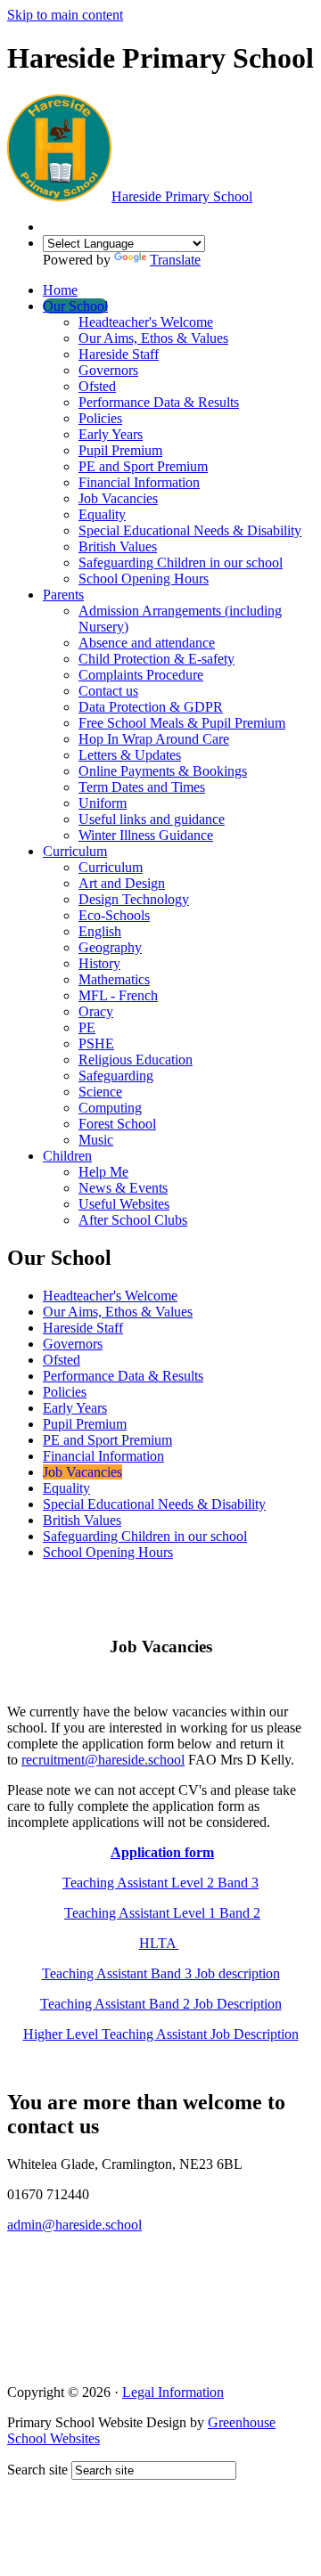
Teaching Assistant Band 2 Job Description (161, 2004)
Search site (37, 2470)
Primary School (182, 196)
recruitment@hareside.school (103, 1760)
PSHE (96, 1043)
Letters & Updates (130, 755)
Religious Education (136, 1060)
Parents (63, 595)
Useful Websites (124, 1204)
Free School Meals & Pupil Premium (182, 723)
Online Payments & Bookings (163, 771)
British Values (118, 546)
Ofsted (97, 386)
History (99, 963)
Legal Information (173, 2392)
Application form (162, 1852)
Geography (110, 947)
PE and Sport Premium (143, 466)
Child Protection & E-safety (156, 659)
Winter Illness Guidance (146, 835)
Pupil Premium (120, 450)
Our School (75, 306)
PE (87, 1027)
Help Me (103, 1172)
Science (100, 1092)
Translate (175, 260)
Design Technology (134, 899)
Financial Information (139, 482)
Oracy (96, 1011)
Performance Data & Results (159, 402)
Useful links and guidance (152, 819)
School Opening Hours (144, 579)
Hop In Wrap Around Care (154, 739)
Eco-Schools (114, 915)
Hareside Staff (119, 354)
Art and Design (122, 883)
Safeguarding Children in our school (181, 562)
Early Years (111, 434)
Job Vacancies (118, 498)
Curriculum (75, 851)
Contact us (108, 691)
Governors (108, 370)
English (100, 931)
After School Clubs (133, 1220)
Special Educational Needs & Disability (190, 530)
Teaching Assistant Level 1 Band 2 (162, 1913)
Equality (102, 514)
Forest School (117, 1124)
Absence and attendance (147, 643)
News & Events (123, 1188)
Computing (110, 1108)
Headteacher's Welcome (146, 322)
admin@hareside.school (74, 2225)
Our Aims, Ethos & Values (153, 338)
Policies (100, 418)
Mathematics (114, 979)
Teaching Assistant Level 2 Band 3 (160, 1883)
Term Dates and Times (142, 787)
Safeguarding (116, 1076)
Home (60, 290)
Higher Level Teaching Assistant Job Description (161, 2034)
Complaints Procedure (141, 675)
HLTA (159, 1943)
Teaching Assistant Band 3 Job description (161, 1973)
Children (67, 1156)
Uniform (103, 803)
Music (96, 1140)
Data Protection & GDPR (151, 707)
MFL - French (118, 995)
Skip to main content (65, 15)
